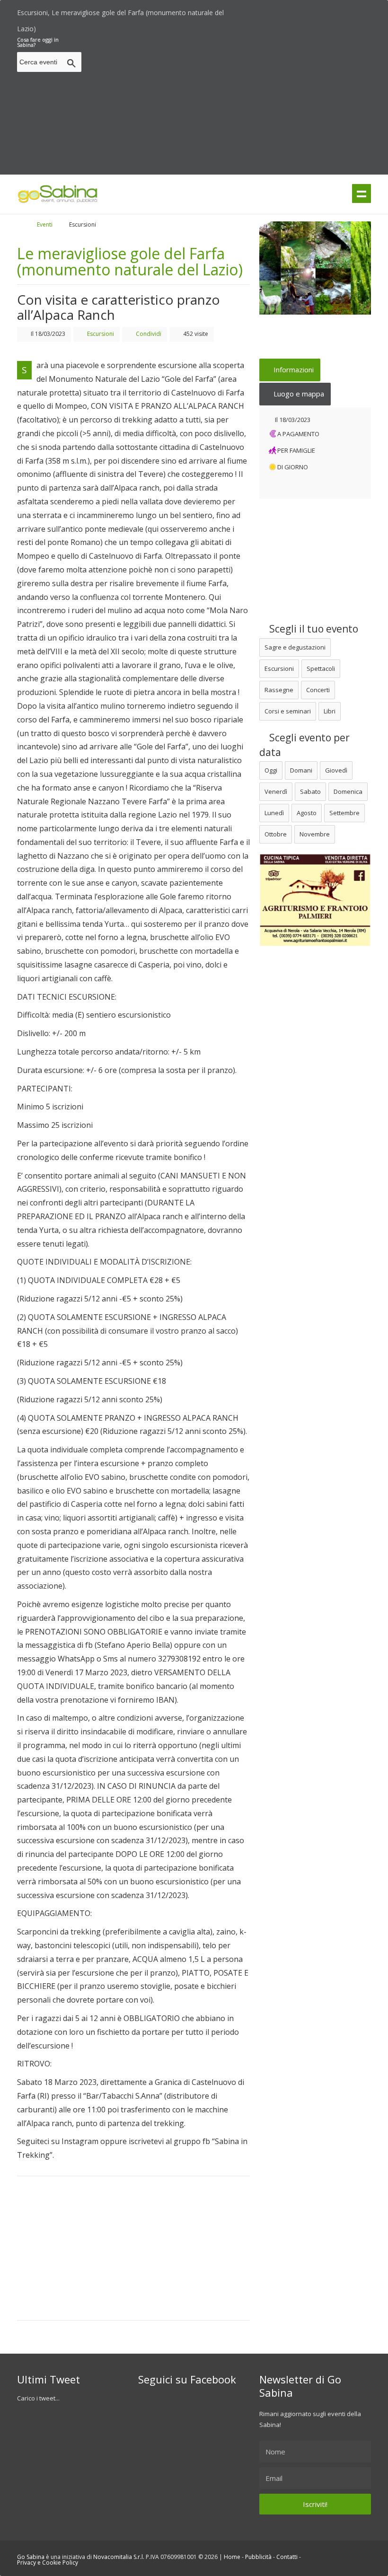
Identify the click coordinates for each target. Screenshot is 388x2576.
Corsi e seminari (288, 711)
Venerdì (276, 791)
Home (232, 2557)
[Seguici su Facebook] (351, 10)
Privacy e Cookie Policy (48, 2563)
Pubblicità (258, 2557)
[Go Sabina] (28, 224)
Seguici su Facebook (187, 2379)
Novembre (315, 834)
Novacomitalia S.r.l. (119, 2557)
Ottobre (276, 834)
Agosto (307, 813)
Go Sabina (31, 2557)
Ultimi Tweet (48, 2379)
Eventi (45, 224)
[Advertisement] (237, 103)
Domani (301, 770)
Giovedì (336, 770)
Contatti (287, 2557)
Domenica (348, 791)
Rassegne (279, 690)
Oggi (271, 770)
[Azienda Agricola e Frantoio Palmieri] (315, 944)
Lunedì (274, 813)
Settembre (344, 813)
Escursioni (279, 668)
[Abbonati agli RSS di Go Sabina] (368, 10)
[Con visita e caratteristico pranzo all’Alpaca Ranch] (315, 268)
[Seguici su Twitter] (335, 10)
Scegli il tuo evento (313, 629)
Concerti (318, 690)
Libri (330, 711)
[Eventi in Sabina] (58, 201)
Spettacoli (321, 668)
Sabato (310, 791)
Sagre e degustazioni (295, 647)
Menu (362, 193)
